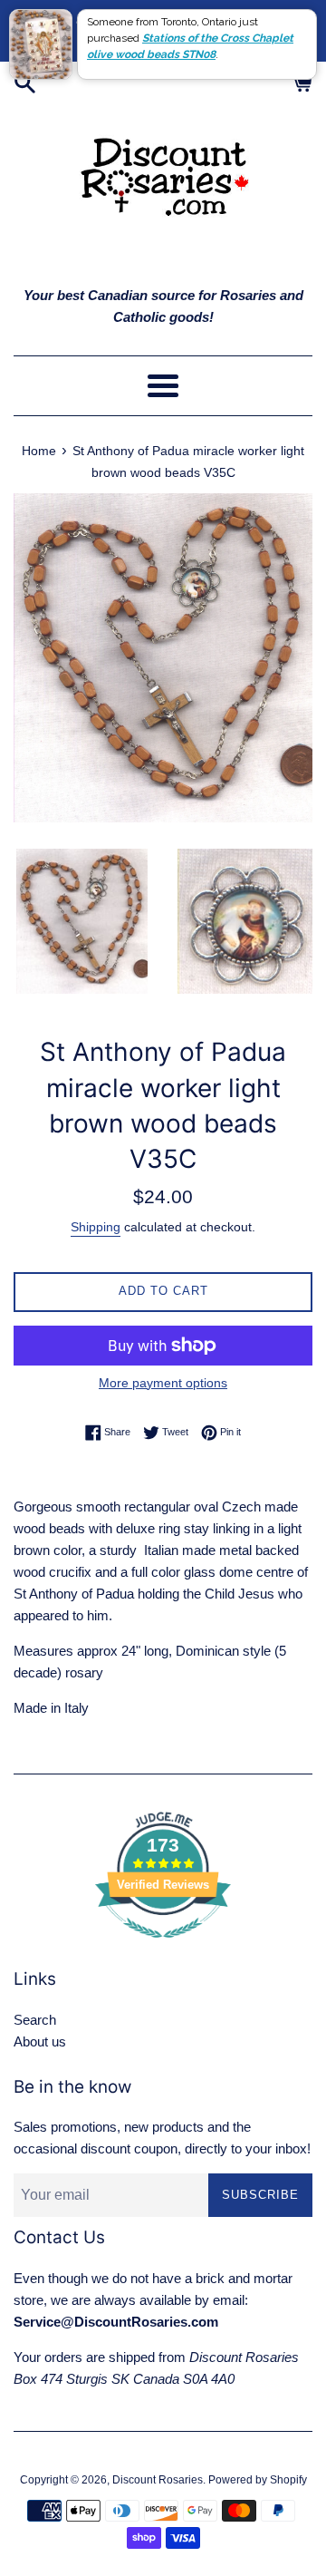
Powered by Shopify (258, 2480)
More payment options (163, 1383)
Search (35, 2020)
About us (40, 2041)
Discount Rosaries (158, 2480)
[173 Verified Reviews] (163, 1947)
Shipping (96, 1227)
